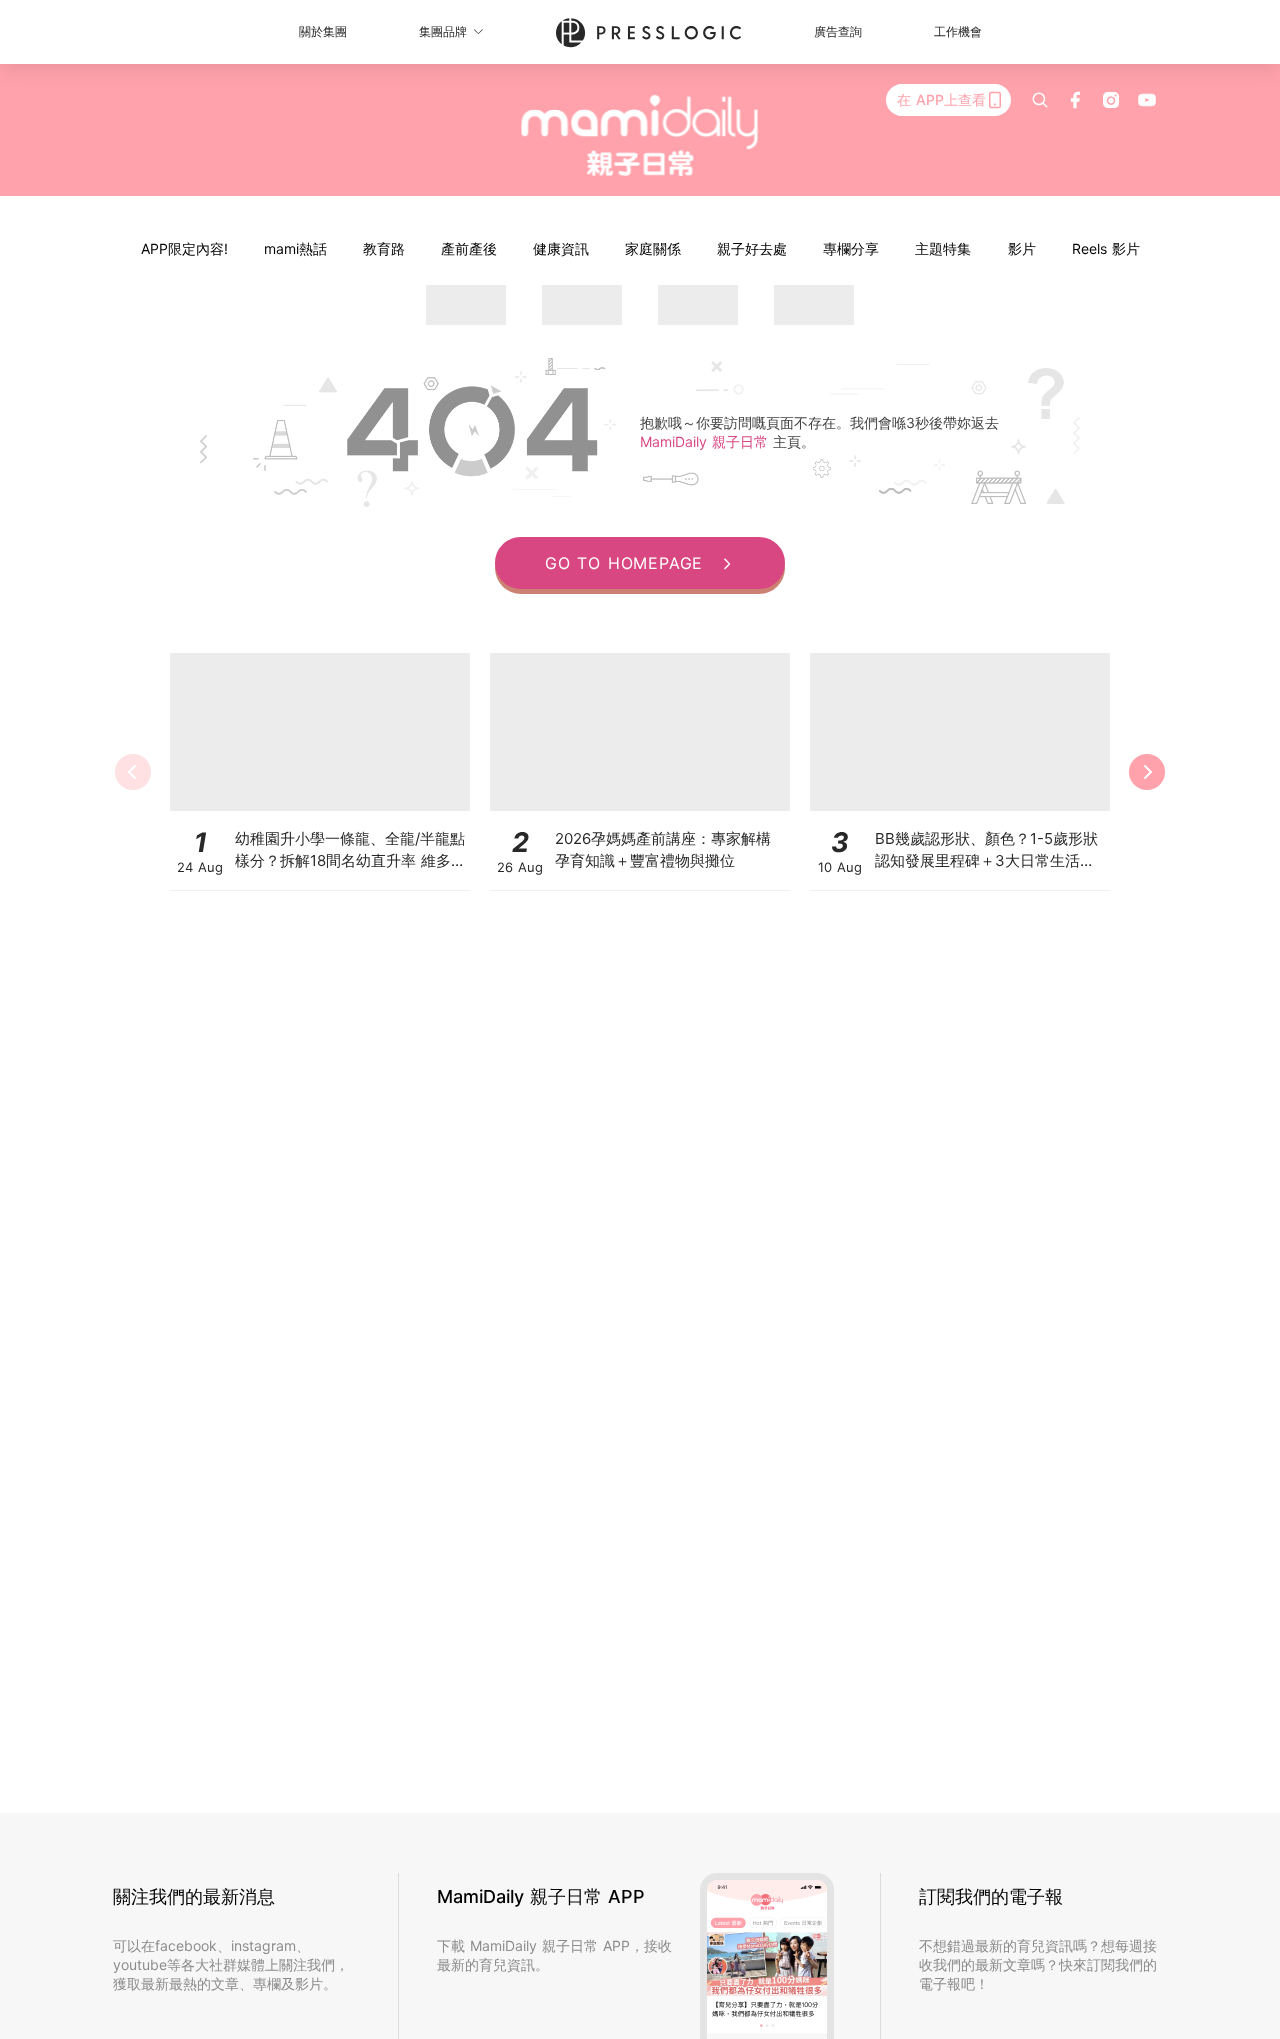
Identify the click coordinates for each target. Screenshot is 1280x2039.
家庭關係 (653, 248)
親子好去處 (752, 248)
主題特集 (943, 248)
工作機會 (958, 31)
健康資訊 (561, 248)
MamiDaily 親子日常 (706, 441)
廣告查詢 (838, 31)
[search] (1040, 100)
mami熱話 (295, 248)
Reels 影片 (1106, 248)
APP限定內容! (184, 248)
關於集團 (323, 31)
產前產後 (469, 248)
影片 (1022, 248)
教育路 (384, 248)
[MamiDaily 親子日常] (640, 135)
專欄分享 (851, 248)
